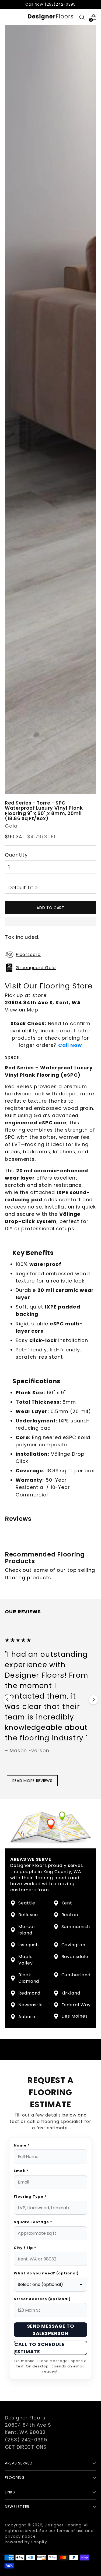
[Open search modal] (82, 17)
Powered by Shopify (26, 2542)
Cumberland (76, 1975)
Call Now (70, 1045)
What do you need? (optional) (46, 2273)
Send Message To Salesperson (51, 2330)
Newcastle (31, 2005)
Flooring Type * (30, 2197)
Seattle (27, 1903)
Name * (22, 2145)
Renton (70, 1915)
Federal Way (76, 2005)
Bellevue (28, 1915)
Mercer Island (27, 1930)
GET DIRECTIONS (26, 2447)
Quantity (16, 855)
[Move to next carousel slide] (93, 1700)
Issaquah (29, 1945)
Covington (73, 1945)
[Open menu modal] (8, 17)
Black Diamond (29, 1978)
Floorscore (28, 955)
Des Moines (75, 2016)
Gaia (11, 826)
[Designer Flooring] (51, 17)
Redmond (29, 1993)
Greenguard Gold (36, 968)
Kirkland (71, 1993)
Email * (21, 2171)
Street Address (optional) (42, 2299)
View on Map (22, 1010)
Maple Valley (26, 1960)
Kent (67, 1903)
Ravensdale (75, 1957)
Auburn (27, 2017)
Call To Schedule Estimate (39, 2348)
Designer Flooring (63, 2525)
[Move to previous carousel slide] (8, 1700)
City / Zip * (25, 2248)
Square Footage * (33, 2222)
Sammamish (76, 1927)
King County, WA (62, 1872)
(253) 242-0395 (26, 2440)
